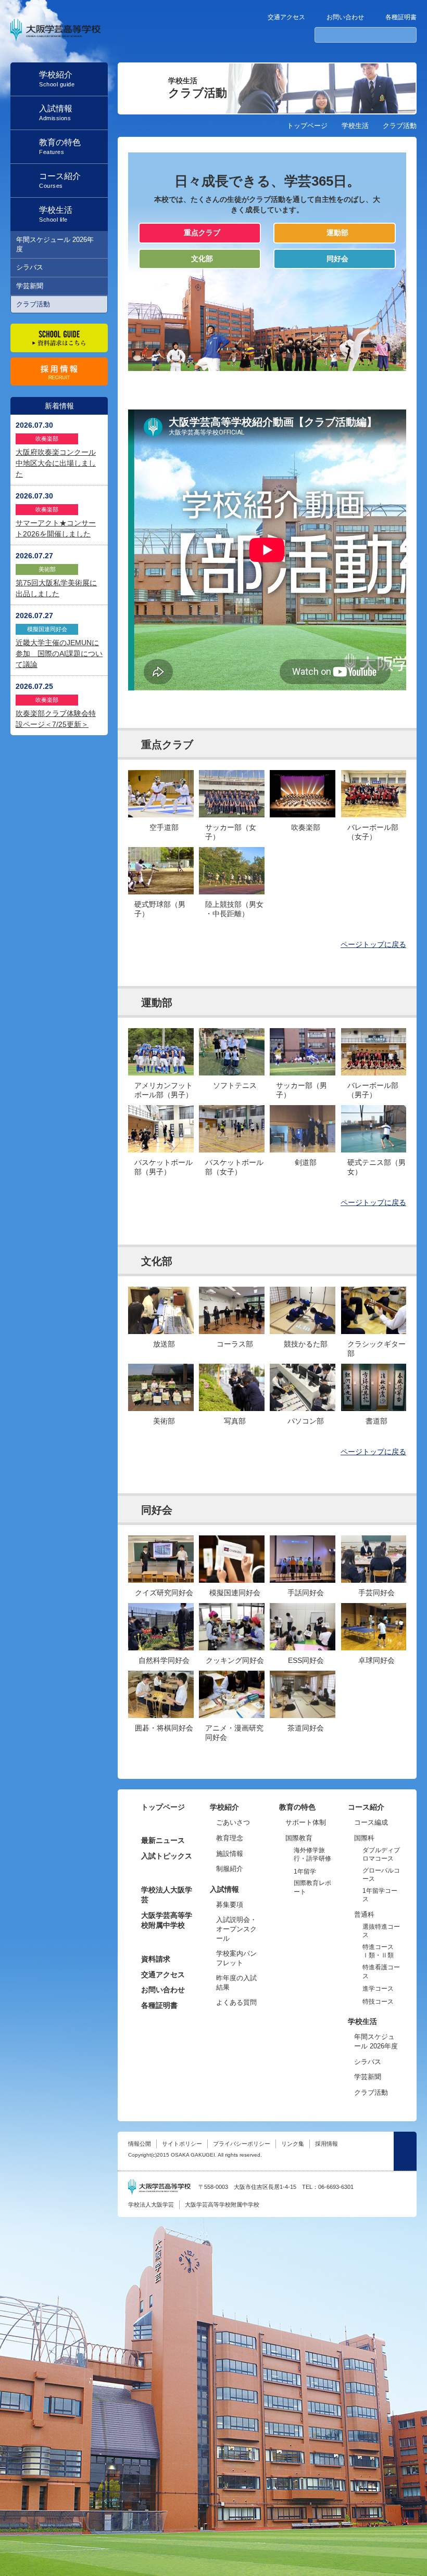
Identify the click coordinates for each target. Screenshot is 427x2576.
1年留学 (305, 1872)
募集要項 (230, 1905)
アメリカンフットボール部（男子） (164, 1090)
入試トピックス (167, 1856)
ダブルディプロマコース (381, 1855)
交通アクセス (286, 17)
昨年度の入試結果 (236, 1983)
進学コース (378, 1989)
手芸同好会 (376, 1593)
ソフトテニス (235, 1085)
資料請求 (156, 1959)
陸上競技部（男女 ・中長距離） (234, 909)
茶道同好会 (306, 1728)
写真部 (235, 1421)
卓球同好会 (376, 1660)
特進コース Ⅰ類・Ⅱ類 (378, 1951)
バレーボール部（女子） (373, 832)
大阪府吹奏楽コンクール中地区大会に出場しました (56, 463)
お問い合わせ (345, 17)
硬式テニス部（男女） (376, 1167)
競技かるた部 (306, 1344)
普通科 (364, 1914)
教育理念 (230, 1838)
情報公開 (140, 2144)
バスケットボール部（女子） (234, 1167)
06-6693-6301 (336, 2187)
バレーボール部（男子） (373, 1090)
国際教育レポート (312, 1887)
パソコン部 (306, 1421)
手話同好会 (306, 1593)
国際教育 (299, 1838)
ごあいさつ (233, 1822)
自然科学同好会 (164, 1660)
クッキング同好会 (235, 1660)
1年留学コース (380, 1895)
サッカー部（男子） (302, 1090)
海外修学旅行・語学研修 (312, 1855)
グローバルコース (381, 1875)
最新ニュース (163, 1840)
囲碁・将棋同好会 (164, 1728)
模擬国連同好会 (235, 1593)
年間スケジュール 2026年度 (55, 244)
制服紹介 (230, 1869)
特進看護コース (381, 1972)
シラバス (30, 267)
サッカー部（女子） (231, 832)
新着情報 (59, 406)
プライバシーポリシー (242, 2144)
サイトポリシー (182, 2144)
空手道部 (164, 827)
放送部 (164, 1344)
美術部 (164, 1421)
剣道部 (306, 1162)
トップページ (307, 126)
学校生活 (355, 126)
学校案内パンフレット (236, 1958)
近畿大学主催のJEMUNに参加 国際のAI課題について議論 (59, 653)
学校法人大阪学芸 (167, 1895)
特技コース (378, 2002)
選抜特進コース (381, 1931)
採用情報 (326, 2144)
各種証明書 (401, 17)
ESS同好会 (306, 1660)
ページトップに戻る (373, 944)
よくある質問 (236, 2002)
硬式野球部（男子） (160, 909)
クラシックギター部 (376, 1349)
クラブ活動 (33, 304)
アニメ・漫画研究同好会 (234, 1733)
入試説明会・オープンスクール (236, 1929)
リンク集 (293, 2144)
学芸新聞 (30, 286)
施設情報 (230, 1854)
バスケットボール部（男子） (164, 1167)
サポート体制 (306, 1822)
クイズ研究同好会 (164, 1593)
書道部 (376, 1421)
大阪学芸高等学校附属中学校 (167, 1920)
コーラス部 (235, 1344)
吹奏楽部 (306, 827)
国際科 (364, 1838)
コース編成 (371, 1822)
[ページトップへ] (405, 2151)
